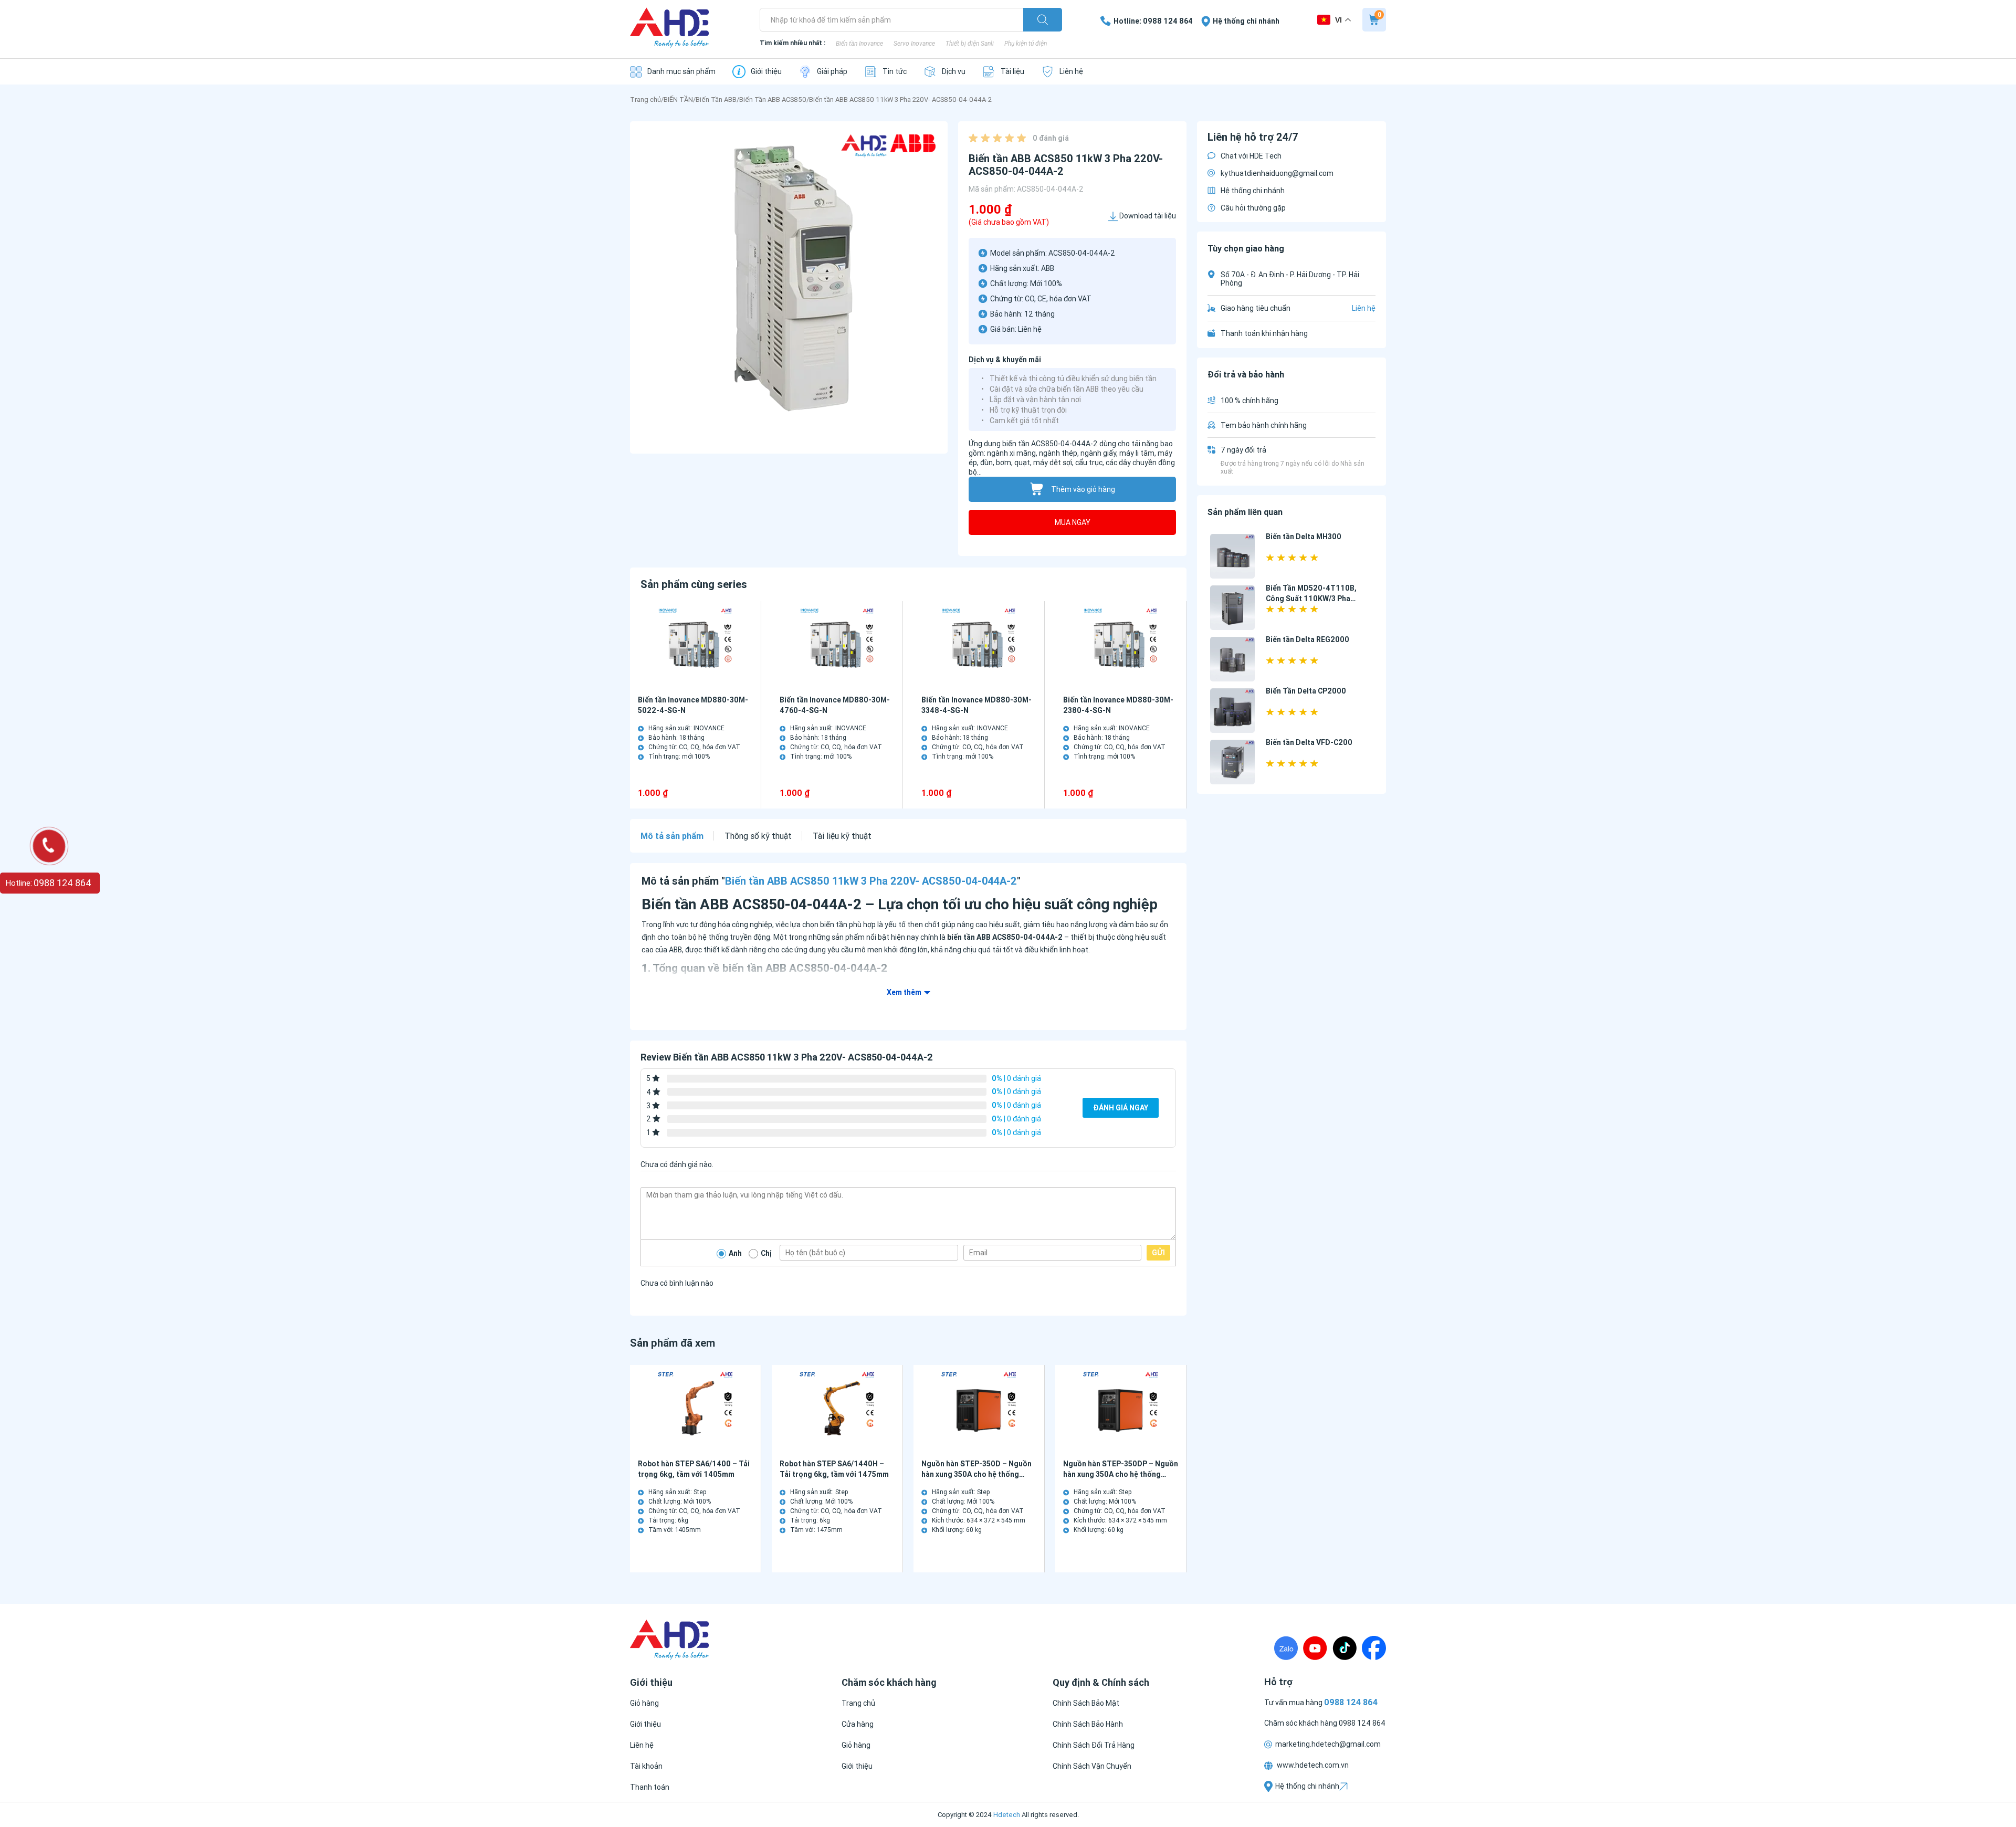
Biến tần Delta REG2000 (1308, 639)
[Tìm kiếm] (1043, 20)
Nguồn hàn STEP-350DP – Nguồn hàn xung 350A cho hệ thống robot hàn (1121, 1474)
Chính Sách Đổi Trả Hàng (1094, 1745)
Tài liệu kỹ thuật (842, 836)
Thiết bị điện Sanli (970, 43)
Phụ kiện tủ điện (1026, 43)
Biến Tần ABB (716, 99)
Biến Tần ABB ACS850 (773, 99)
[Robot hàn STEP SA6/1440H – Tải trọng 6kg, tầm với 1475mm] (837, 1410)
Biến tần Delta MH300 (1304, 537)
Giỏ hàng (644, 1703)
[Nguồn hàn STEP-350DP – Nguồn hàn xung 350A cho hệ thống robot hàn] (1121, 1410)
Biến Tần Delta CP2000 (1306, 691)
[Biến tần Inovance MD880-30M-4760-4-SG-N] (837, 646)
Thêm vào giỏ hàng (1083, 489)
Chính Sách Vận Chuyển (1092, 1766)
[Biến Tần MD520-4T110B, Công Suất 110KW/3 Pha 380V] (1232, 608)
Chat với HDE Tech (1251, 156)
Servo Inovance (914, 43)
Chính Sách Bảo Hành (1088, 1724)
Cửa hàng (858, 1724)
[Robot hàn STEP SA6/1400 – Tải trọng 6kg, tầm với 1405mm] (695, 1410)
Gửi (1158, 1253)
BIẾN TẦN (678, 99)
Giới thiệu (645, 1724)
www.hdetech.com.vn (1312, 1765)
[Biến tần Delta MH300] (1232, 556)
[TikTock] (1345, 1648)
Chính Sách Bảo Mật (1086, 1703)
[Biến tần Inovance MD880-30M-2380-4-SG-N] (1121, 646)
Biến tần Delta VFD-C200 (1309, 742)
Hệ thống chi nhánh (1253, 191)
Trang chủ (645, 99)
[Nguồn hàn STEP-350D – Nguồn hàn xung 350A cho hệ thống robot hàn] (979, 1410)
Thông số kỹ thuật (758, 836)
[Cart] (1374, 20)
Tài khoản (646, 1766)
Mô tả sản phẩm (672, 836)
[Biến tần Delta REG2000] (1232, 659)
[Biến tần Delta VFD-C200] (1232, 762)
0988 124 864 (1362, 1723)
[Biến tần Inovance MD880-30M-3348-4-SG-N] (979, 646)
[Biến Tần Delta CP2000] (1232, 711)
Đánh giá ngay (1121, 1108)
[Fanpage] (1374, 1648)
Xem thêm (904, 992)
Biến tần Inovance (859, 43)
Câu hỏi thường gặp (1253, 208)
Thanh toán (650, 1787)
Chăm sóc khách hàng (1301, 1723)
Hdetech (1007, 1815)
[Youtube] (1315, 1648)
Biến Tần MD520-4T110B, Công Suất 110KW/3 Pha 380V (1311, 598)
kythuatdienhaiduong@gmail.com (1277, 173)
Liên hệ (642, 1745)
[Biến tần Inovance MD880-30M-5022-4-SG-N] (695, 646)
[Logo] (669, 29)
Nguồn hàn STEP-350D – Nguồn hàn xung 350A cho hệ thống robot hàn (976, 1474)
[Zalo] (1286, 1648)
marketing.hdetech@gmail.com (1328, 1744)
